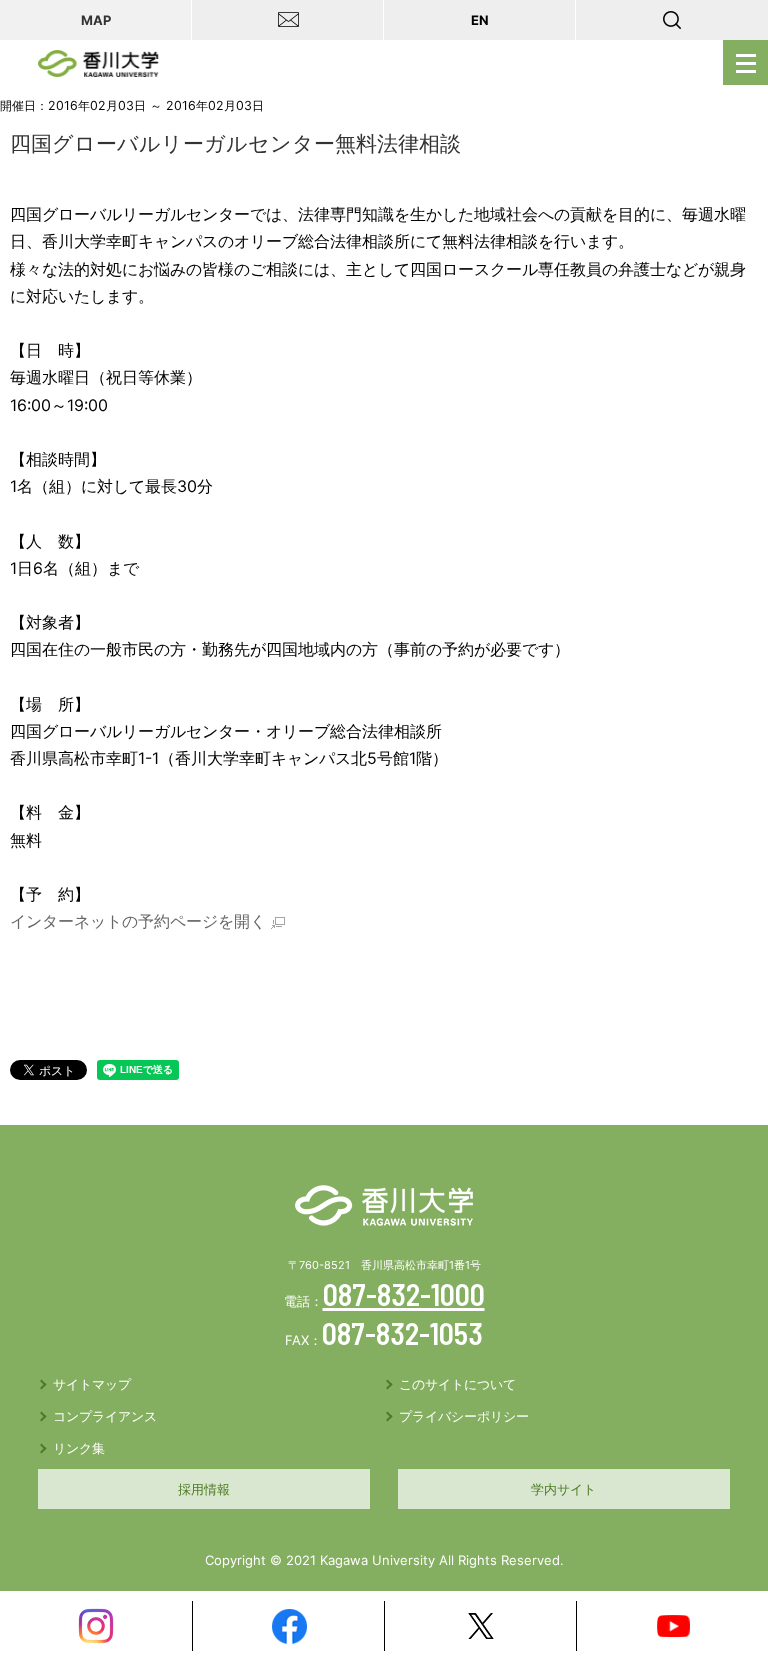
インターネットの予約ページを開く (138, 921)
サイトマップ (92, 1384)
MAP (96, 20)
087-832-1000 (404, 1294)
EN (480, 20)
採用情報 (204, 1489)
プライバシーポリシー (464, 1416)
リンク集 (79, 1448)
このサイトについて (457, 1384)
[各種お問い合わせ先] (288, 20)
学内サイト (563, 1489)
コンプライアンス (105, 1416)
